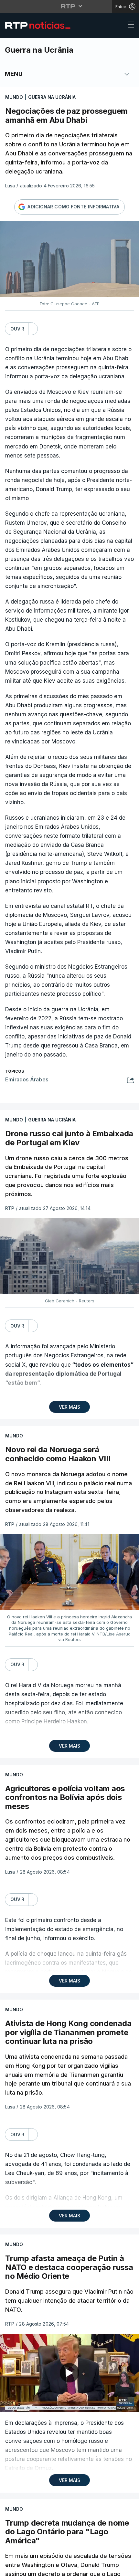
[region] (69, 1288)
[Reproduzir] (69, 1288)
